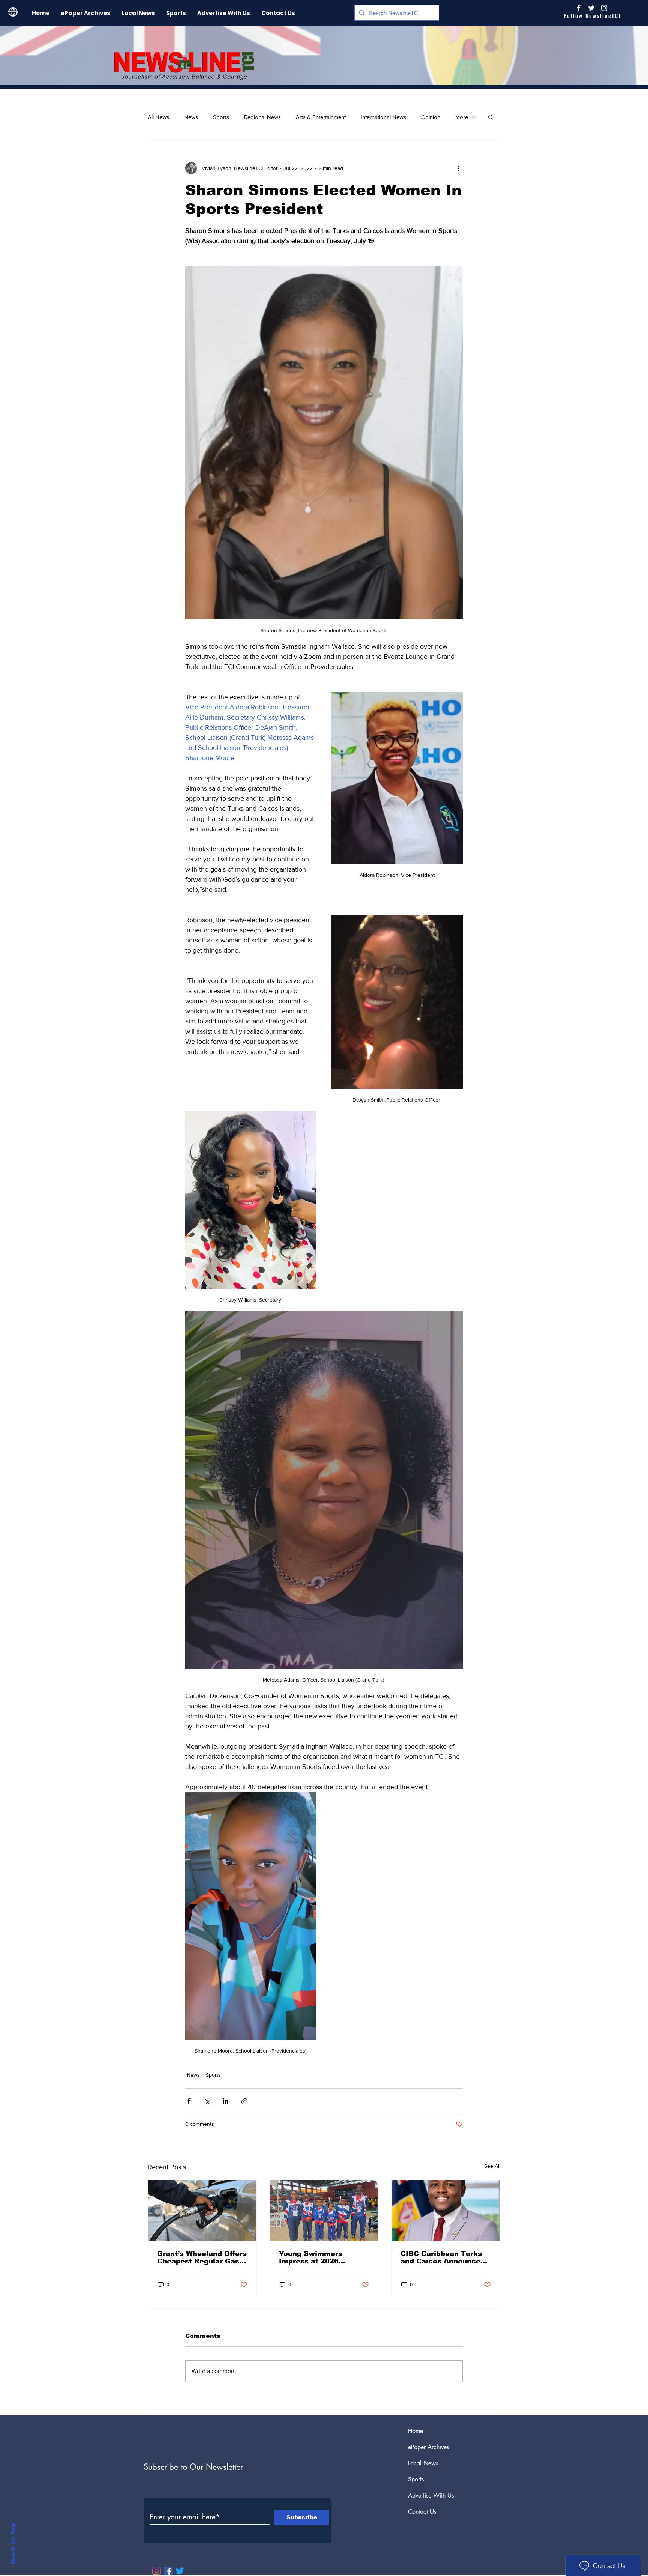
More (462, 117)
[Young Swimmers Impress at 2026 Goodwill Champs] (324, 2211)
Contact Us (422, 2512)
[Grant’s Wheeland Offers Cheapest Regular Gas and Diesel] (202, 2211)
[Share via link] (244, 2101)
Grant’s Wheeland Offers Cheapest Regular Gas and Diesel (202, 2257)
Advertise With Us (431, 2496)
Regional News (262, 117)
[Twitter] (180, 2571)
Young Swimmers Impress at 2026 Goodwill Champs (311, 2257)
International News (383, 117)
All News (158, 117)
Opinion (431, 117)
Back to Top (13, 2544)
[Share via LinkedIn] (226, 2101)
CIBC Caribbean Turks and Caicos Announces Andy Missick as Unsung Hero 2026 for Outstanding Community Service (445, 2257)
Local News (423, 2463)
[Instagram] (604, 8)
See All (492, 2166)
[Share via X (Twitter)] (207, 2101)
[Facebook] (168, 2571)
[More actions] (458, 168)
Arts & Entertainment (321, 117)
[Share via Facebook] (189, 2101)
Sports (221, 117)
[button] (491, 117)
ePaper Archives (428, 2447)
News (191, 117)
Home (415, 2431)
